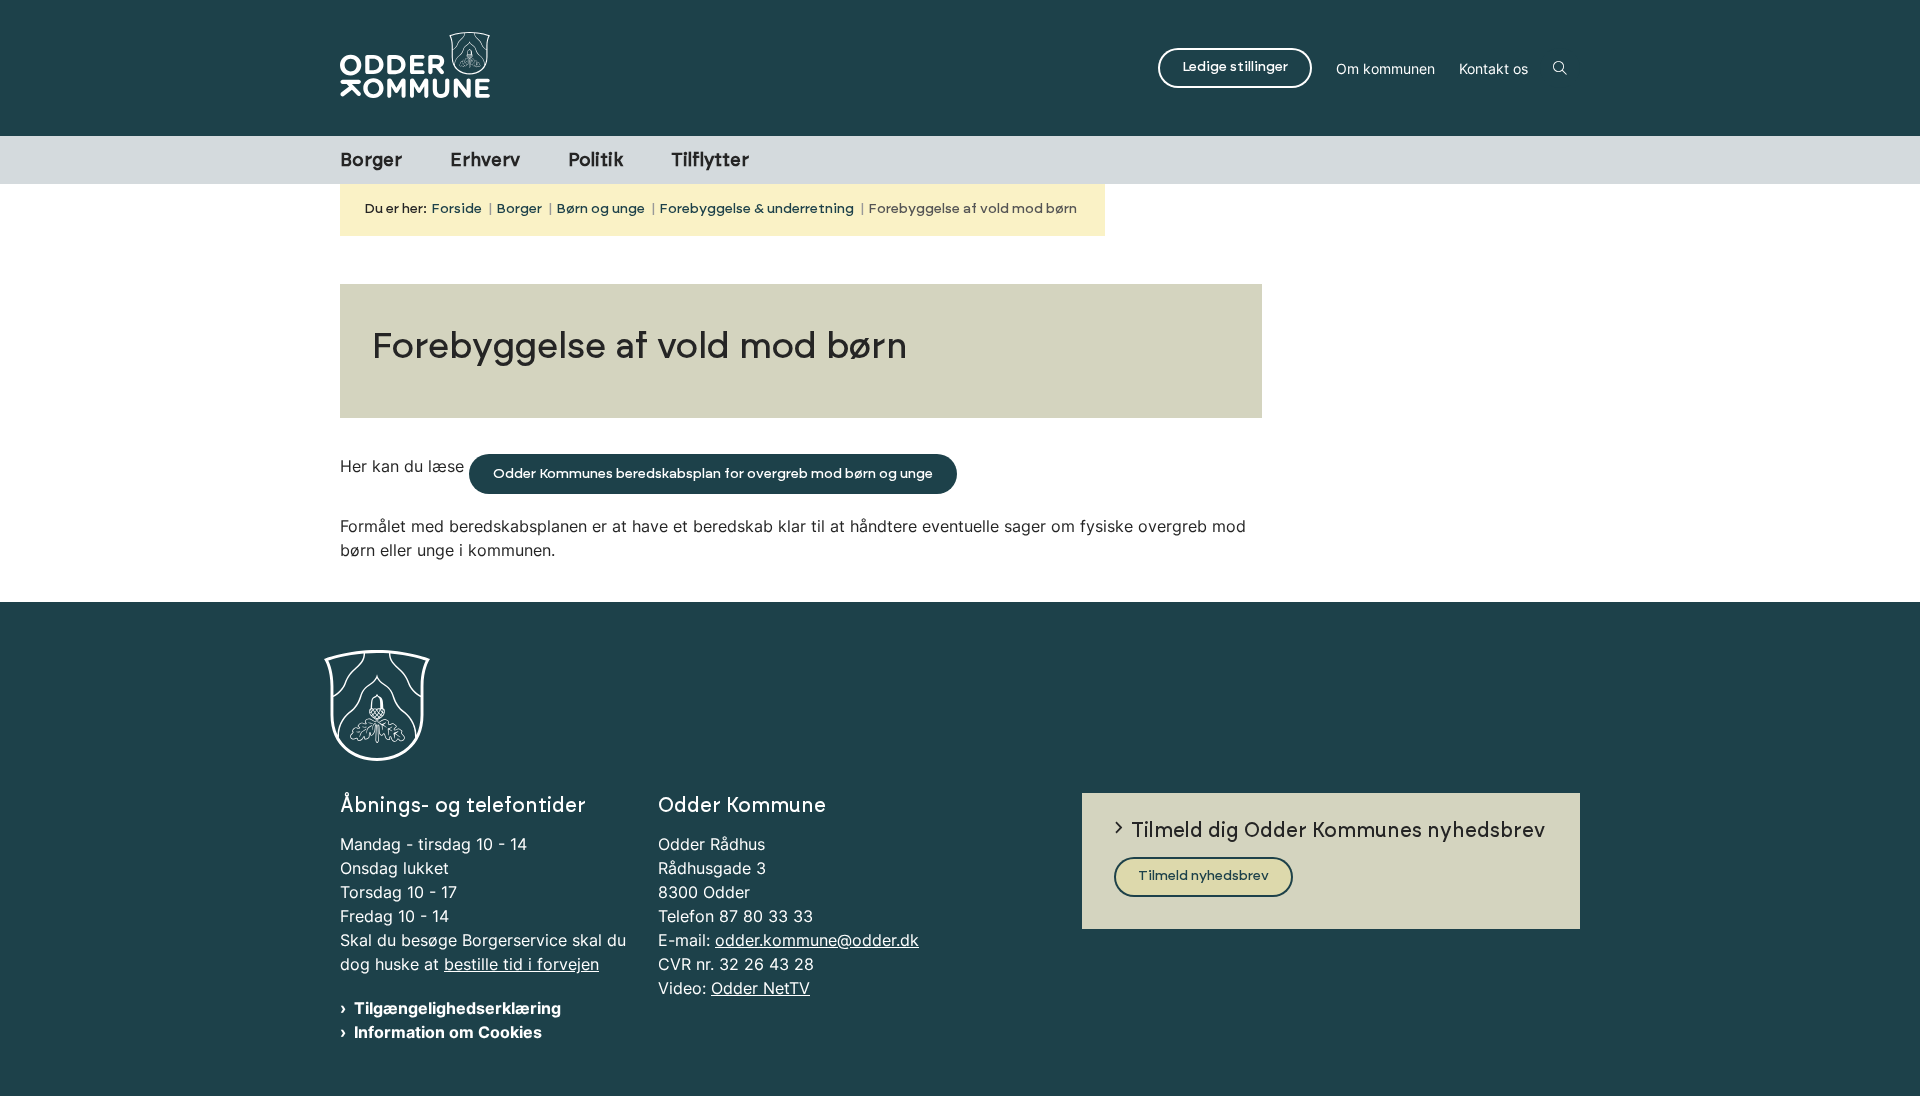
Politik (595, 161)
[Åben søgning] (1560, 68)
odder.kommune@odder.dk (817, 940)
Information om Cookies (448, 1032)
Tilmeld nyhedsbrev (1203, 876)
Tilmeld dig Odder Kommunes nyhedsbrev (1338, 831)
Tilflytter (710, 161)
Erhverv (485, 161)
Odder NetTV (760, 988)
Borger (371, 161)
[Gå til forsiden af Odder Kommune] (743, 68)
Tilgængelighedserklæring (457, 1008)
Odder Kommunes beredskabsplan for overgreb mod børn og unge (713, 474)
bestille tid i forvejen (521, 964)
